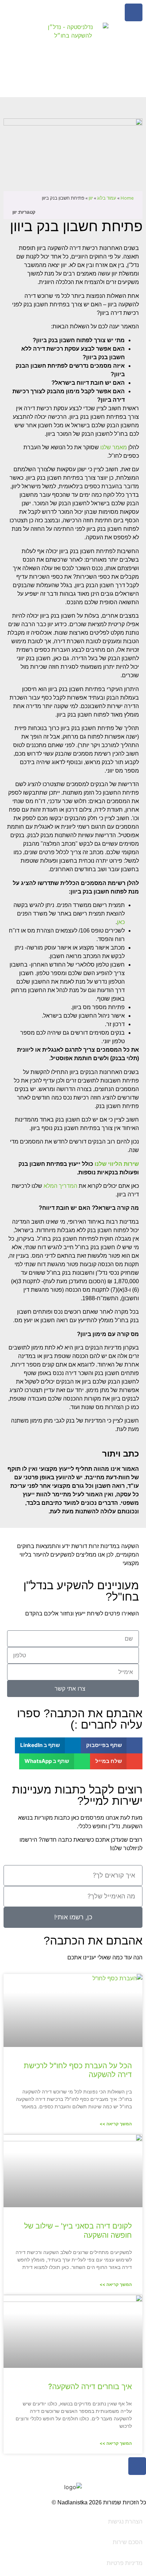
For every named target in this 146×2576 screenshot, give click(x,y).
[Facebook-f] (134, 12)
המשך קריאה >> (116, 2124)
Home (127, 198)
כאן (121, 922)
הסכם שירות (128, 2542)
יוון (91, 198)
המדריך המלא (60, 1186)
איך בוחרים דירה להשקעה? (90, 2386)
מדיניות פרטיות (125, 2563)
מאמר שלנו (114, 447)
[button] (112, 1745)
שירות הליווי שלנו (117, 1164)
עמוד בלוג (107, 198)
